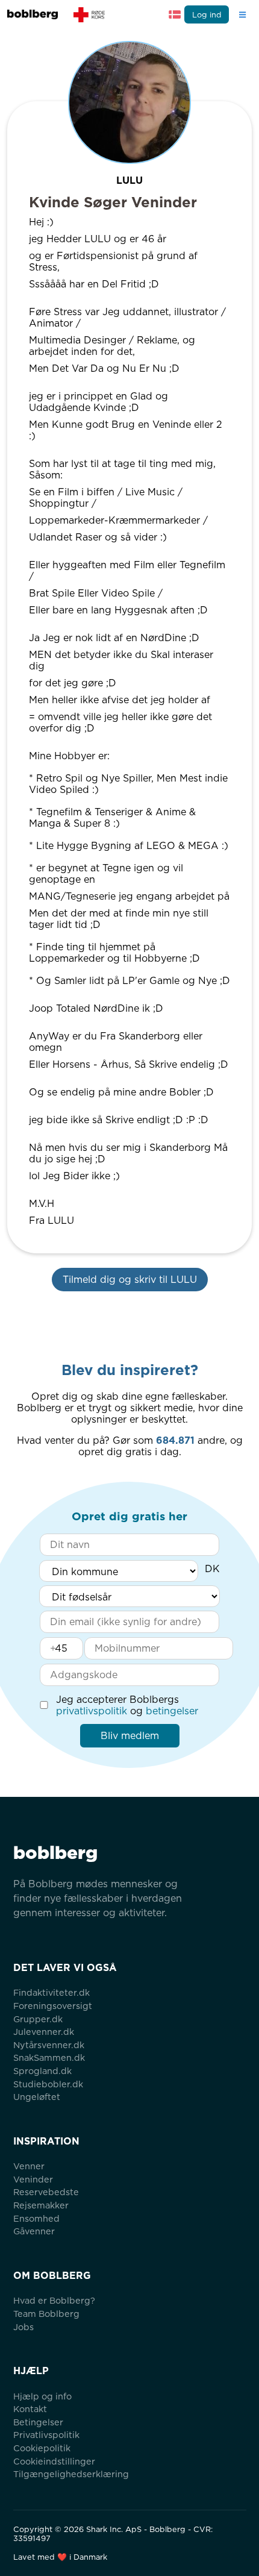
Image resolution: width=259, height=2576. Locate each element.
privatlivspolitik (92, 1711)
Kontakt (30, 2409)
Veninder (33, 2179)
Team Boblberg (46, 2314)
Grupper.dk (38, 2019)
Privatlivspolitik (46, 2435)
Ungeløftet (37, 2097)
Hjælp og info (42, 2396)
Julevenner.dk (44, 2032)
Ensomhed (36, 2218)
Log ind (207, 15)
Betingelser (38, 2422)
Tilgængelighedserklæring (71, 2474)
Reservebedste (46, 2192)
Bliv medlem (130, 1736)
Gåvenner (34, 2231)
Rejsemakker (41, 2205)
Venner (29, 2166)
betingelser (172, 1711)
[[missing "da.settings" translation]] (175, 14)
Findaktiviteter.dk (51, 1992)
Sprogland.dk (42, 2071)
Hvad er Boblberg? (54, 2300)
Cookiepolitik (42, 2448)
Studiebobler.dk (48, 2084)
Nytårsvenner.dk (49, 2045)
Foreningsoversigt (53, 2006)
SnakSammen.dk (49, 2057)
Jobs (23, 2327)
